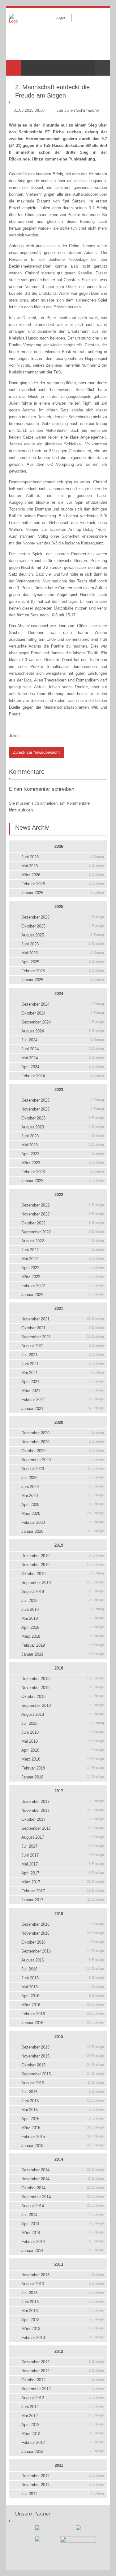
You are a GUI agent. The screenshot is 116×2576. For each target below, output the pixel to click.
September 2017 (63, 1828)
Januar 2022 (63, 1295)
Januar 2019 (63, 1654)
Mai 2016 (63, 1987)
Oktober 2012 (63, 2380)
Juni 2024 (63, 1049)
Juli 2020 (63, 1478)
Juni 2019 (63, 1609)
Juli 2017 (63, 1846)
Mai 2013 (63, 2311)
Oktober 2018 (63, 1696)
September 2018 (63, 1705)
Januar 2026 (63, 893)
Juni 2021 (63, 1364)
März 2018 (63, 1759)
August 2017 (63, 1837)
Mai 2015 (63, 2110)
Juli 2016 (63, 1969)
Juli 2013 (63, 2293)
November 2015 (63, 2056)
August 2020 (63, 1469)
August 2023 (63, 1127)
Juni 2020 (63, 1487)
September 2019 (63, 1583)
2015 (59, 2037)
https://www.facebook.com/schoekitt (80, 18)
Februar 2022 (63, 1286)
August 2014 (63, 2206)
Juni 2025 (63, 944)
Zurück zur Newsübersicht (36, 752)
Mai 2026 (63, 866)
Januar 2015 (63, 2146)
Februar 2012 (63, 2443)
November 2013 (63, 2275)
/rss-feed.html (89, 18)
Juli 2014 (63, 2215)
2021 (59, 1309)
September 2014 (63, 2197)
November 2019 (63, 1565)
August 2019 (63, 1592)
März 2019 (63, 1636)
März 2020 (63, 1513)
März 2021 (63, 1391)
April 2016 (63, 1996)
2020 (59, 1422)
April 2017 (63, 1873)
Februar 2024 (63, 1076)
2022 (59, 1195)
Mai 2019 (63, 1618)
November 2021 (63, 1319)
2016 (59, 1914)
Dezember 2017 (63, 1801)
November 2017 (63, 1810)
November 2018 (63, 1688)
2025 (59, 907)
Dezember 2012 (63, 2362)
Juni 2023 (63, 1136)
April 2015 (63, 2119)
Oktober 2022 (63, 1223)
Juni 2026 (63, 857)
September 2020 (63, 1460)
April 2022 (63, 1268)
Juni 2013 (63, 2302)
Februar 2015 (63, 2137)
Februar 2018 (63, 1768)
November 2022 (63, 1214)
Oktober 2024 (63, 1013)
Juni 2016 (63, 1978)
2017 (59, 1791)
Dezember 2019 (63, 1556)
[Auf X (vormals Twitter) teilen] (105, 81)
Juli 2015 (63, 2092)
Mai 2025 (63, 953)
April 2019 (63, 1627)
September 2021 (63, 1337)
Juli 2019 (63, 1601)
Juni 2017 (63, 1855)
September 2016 (63, 1951)
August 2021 (63, 1346)
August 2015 (63, 2083)
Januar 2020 (63, 1531)
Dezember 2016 (63, 1924)
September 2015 (63, 2074)
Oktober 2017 (63, 1819)
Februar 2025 (63, 971)
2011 (59, 2465)
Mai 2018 (63, 1741)
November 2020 (63, 1442)
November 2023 (63, 1109)
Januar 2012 (63, 2451)
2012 (59, 2351)
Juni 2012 (63, 2407)
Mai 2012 (63, 2416)
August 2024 (63, 1031)
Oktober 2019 (63, 1574)
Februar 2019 (63, 1645)
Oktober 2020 (63, 1451)
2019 (59, 1545)
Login (60, 17)
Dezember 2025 (63, 917)
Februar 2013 (63, 2338)
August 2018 (63, 1714)
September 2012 (63, 2389)
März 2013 (63, 2329)
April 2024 (63, 1067)
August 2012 (63, 2398)
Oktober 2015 (63, 2065)
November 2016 (63, 1933)
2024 (59, 994)
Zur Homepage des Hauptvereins (99, 18)
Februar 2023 (63, 1172)
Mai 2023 (63, 1145)
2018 (59, 1668)
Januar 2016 (63, 2023)
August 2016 (63, 1960)
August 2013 (63, 2284)
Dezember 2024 (63, 1004)
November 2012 (63, 2371)
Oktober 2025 (63, 926)
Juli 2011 (63, 2494)
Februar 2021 (63, 1400)
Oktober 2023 (63, 1118)
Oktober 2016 (63, 1942)
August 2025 (63, 935)
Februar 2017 (63, 1891)
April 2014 (63, 2224)
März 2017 (63, 1882)
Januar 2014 (63, 2251)
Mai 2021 (63, 1373)
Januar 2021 (63, 1409)
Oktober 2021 (63, 1328)
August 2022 (63, 1241)
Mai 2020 (63, 1496)
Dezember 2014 (63, 2170)
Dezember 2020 (63, 1433)
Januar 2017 (63, 1900)
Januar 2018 (63, 1777)
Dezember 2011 (63, 2476)
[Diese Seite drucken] (89, 81)
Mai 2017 (63, 1864)
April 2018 (63, 1750)
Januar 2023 (63, 1181)
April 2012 (63, 2425)
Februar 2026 (63, 884)
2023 (59, 1090)
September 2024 (63, 1022)
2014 (59, 2159)
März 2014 (63, 2233)
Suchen (102, 68)
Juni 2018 (63, 1732)
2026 (59, 846)
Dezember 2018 (63, 1679)
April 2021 (63, 1382)
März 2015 (63, 2128)
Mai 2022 (63, 1259)
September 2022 (63, 1232)
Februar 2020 (63, 1522)
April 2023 (63, 1154)
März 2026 (63, 875)
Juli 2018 (63, 1723)
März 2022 (63, 1277)
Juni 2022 (63, 1250)
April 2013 (63, 2320)
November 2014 (63, 2179)
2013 (59, 2264)
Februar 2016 (63, 2014)
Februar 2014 (63, 2242)
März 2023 (63, 1163)
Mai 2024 (63, 1058)
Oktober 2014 (63, 2188)
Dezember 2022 (63, 1205)
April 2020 (63, 1505)
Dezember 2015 (63, 2047)
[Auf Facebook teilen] (97, 81)
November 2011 (63, 2485)
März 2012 (63, 2434)
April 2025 (63, 962)
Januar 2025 (63, 980)
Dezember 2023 (63, 1100)
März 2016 (63, 2005)
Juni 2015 (63, 2101)
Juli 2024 (63, 1040)
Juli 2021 (63, 1355)
